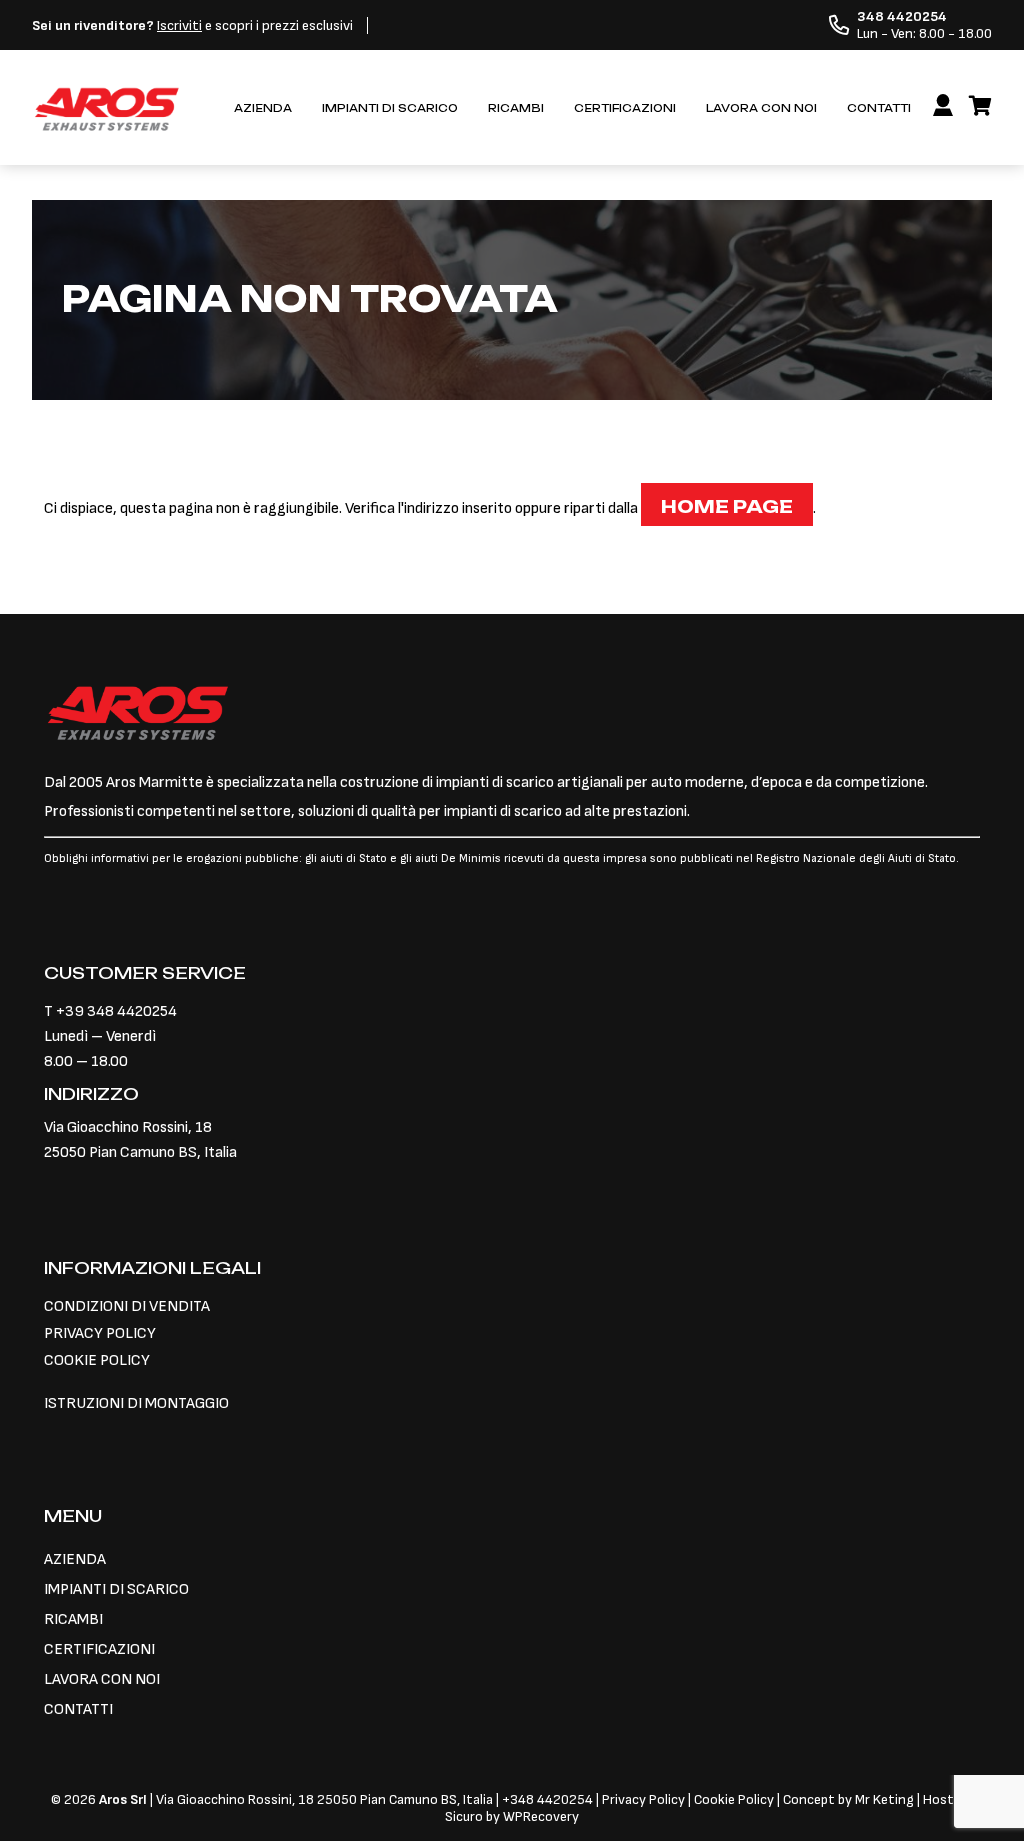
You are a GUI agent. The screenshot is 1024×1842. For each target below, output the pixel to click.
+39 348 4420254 (116, 1011)
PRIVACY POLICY (100, 1333)
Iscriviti (179, 25)
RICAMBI (516, 108)
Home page (727, 506)
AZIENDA (263, 108)
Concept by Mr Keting (848, 1799)
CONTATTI (879, 108)
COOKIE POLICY (97, 1360)
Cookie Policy (734, 1799)
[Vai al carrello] (980, 107)
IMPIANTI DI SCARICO (390, 108)
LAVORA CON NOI (761, 108)
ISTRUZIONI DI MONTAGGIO (136, 1403)
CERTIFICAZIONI (625, 108)
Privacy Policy (645, 1799)
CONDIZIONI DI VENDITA (127, 1306)
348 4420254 (551, 1799)
